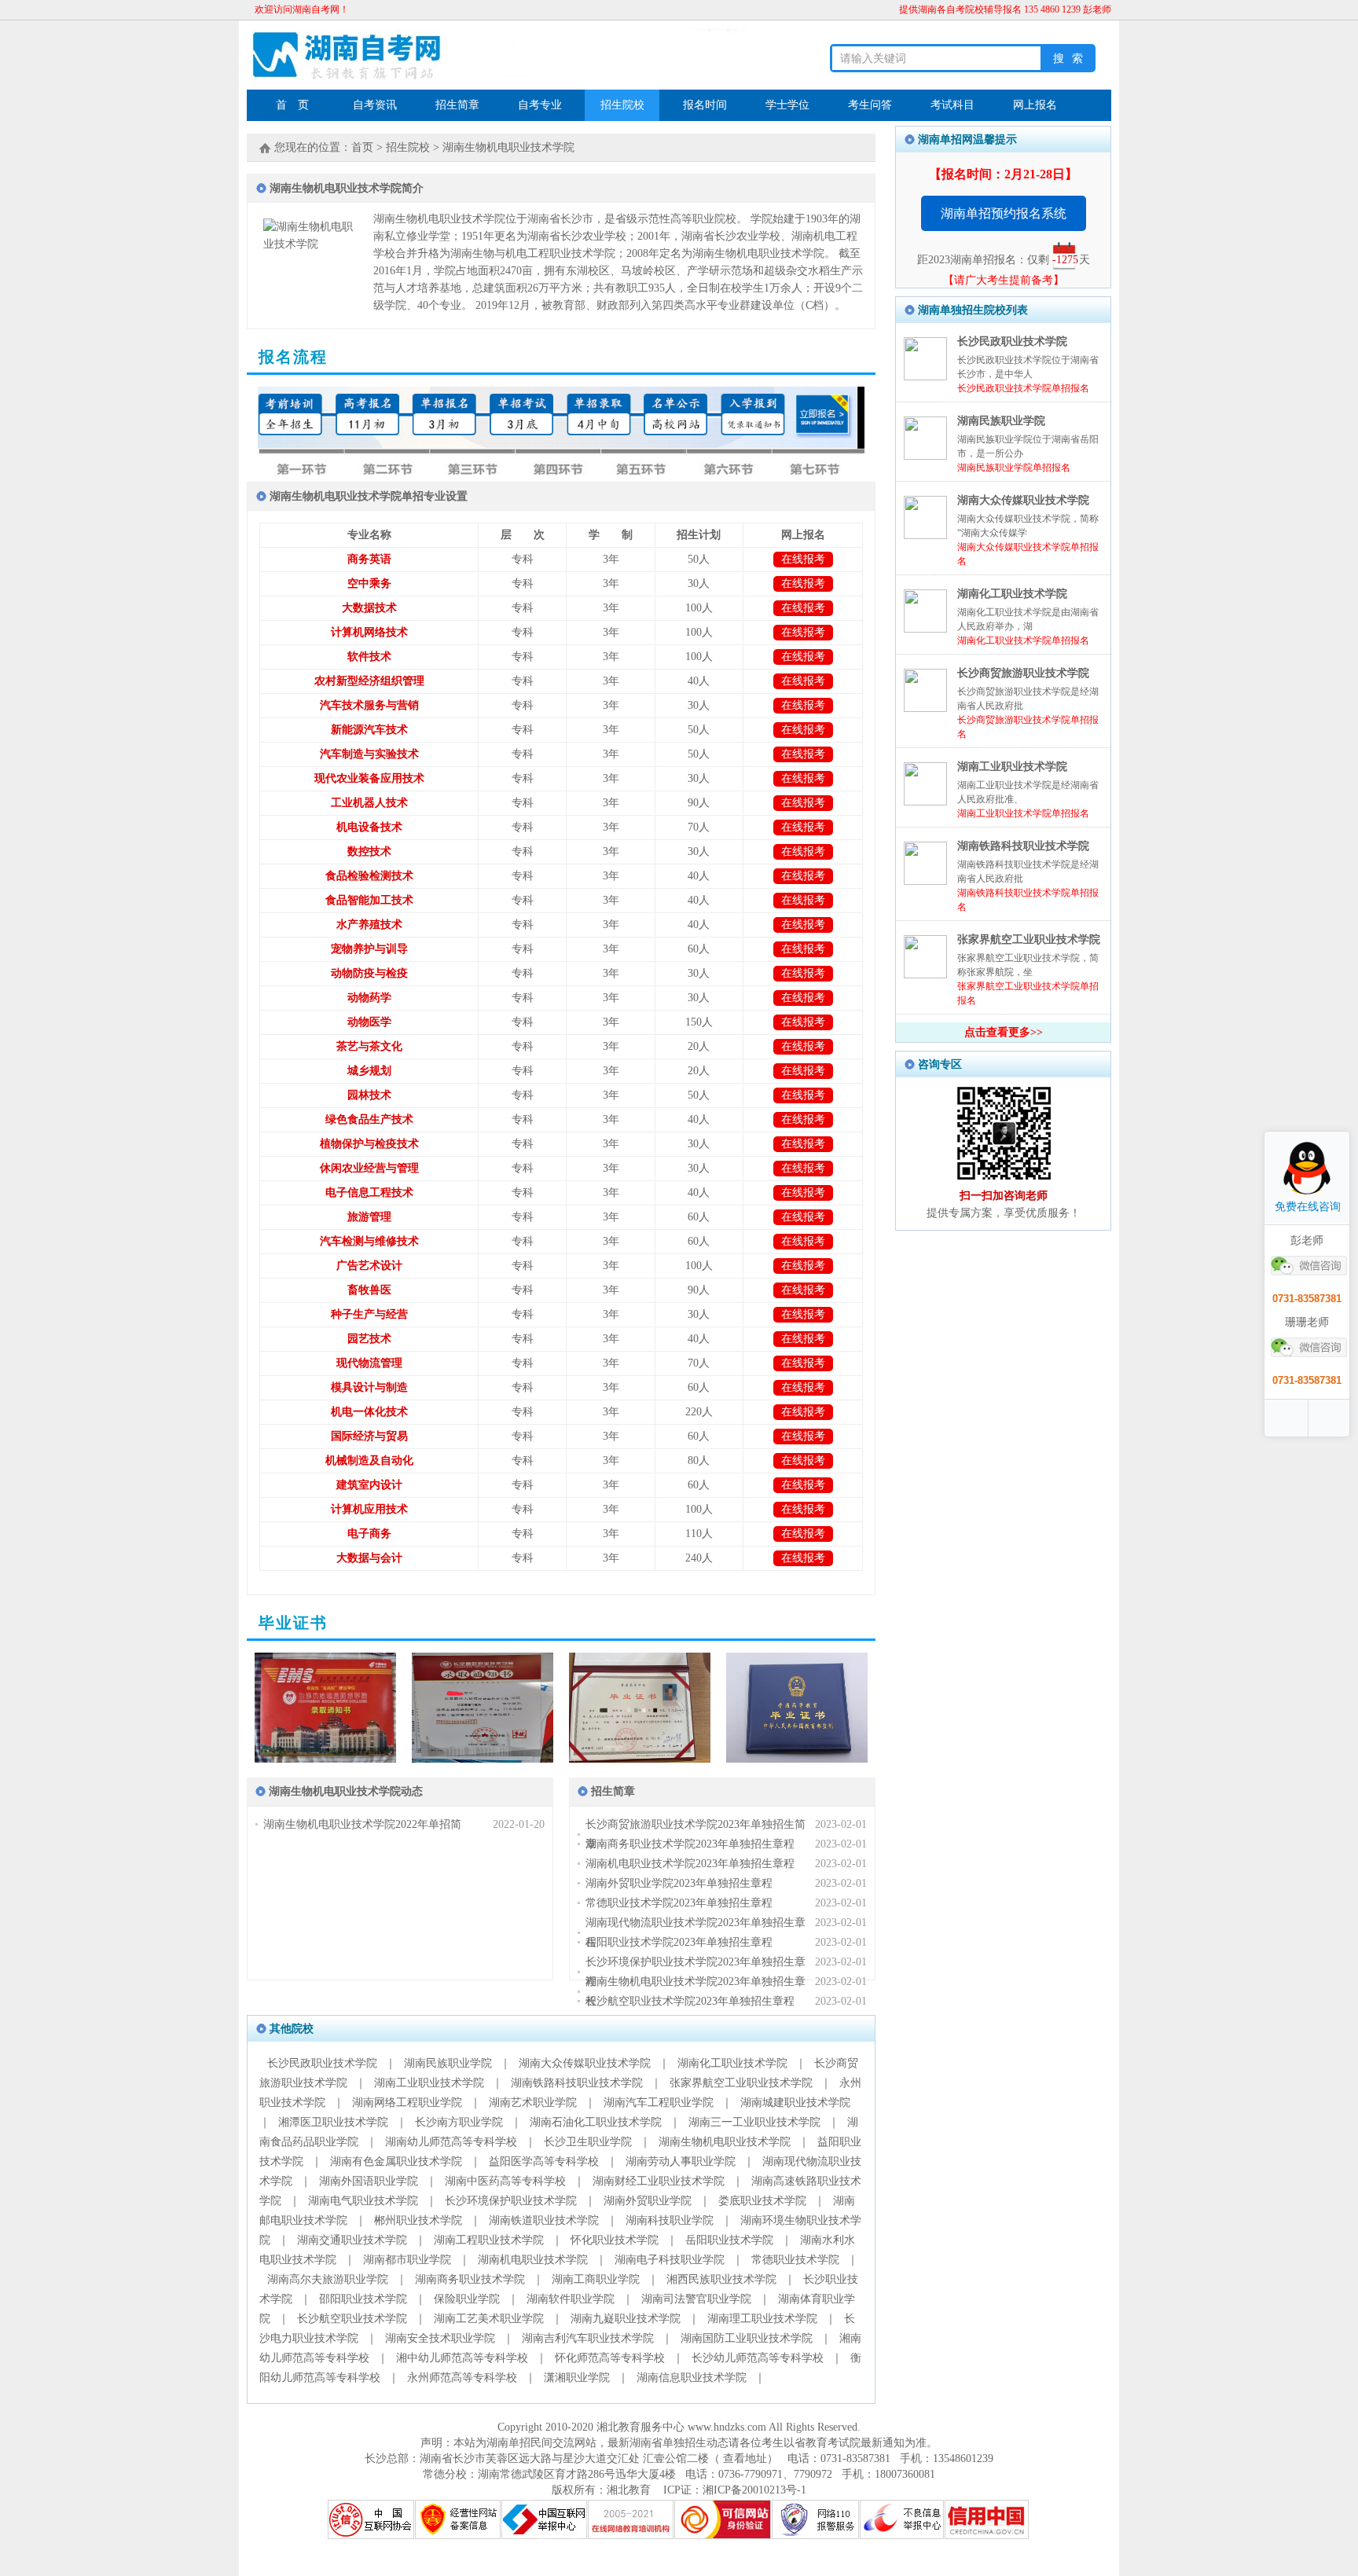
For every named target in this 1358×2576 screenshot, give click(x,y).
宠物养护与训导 (369, 949)
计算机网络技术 (369, 632)
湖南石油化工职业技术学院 (596, 2122)
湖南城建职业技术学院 (795, 2103)
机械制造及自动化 (369, 1460)
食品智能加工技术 (369, 900)
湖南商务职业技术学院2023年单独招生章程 (690, 1844)
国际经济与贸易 (369, 1436)
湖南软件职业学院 (571, 2299)
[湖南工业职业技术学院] (925, 802)
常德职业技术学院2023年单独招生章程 (679, 1903)
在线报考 (803, 559)
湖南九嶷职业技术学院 (626, 2319)
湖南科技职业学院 (670, 2220)
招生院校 (408, 147)
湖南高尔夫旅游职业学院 (328, 2279)
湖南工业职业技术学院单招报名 (1023, 813)
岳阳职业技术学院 (729, 2240)
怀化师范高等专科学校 (610, 2358)
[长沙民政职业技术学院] (925, 377)
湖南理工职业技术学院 (762, 2319)
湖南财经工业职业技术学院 (659, 2181)
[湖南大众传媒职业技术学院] (925, 536)
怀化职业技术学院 (615, 2240)
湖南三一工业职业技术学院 (754, 2122)
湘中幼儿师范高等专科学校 (462, 2358)
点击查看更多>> (1004, 1032)
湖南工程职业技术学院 (489, 2240)
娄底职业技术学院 (762, 2201)
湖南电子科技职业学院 (670, 2260)
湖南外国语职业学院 (369, 2181)
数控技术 (369, 851)
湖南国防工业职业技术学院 (747, 2338)
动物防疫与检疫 (369, 973)
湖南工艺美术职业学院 (489, 2319)
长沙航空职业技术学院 (352, 2319)
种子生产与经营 (369, 1314)
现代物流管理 (369, 1363)
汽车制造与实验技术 (369, 754)
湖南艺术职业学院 (533, 2103)
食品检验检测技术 (369, 876)
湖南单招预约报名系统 (1004, 213)
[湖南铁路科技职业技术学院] (925, 881)
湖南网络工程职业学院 (407, 2103)
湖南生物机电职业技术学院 (508, 147)
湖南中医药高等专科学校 (505, 2181)
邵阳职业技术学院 (363, 2299)
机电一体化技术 (369, 1412)
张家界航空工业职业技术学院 (741, 2083)
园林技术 (369, 1095)
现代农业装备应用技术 (369, 778)
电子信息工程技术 (369, 1193)
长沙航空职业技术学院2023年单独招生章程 (690, 2001)
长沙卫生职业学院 (588, 2142)
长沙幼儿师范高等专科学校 (758, 2358)
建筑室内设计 (369, 1485)
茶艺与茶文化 (369, 1046)
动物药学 (369, 998)
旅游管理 (369, 1217)
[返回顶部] (1330, 1418)
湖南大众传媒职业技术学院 (585, 2063)
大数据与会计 (369, 1558)
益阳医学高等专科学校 (544, 2161)
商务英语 (369, 559)
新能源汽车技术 (369, 730)
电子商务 (369, 1534)
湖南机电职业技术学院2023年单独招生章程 (690, 1864)
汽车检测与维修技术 (369, 1241)
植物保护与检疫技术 (369, 1144)
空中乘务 (369, 583)
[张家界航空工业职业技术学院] (925, 975)
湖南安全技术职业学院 (440, 2338)
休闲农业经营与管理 (369, 1168)
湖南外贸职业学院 (648, 2201)
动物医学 (369, 1022)
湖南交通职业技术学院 (352, 2240)
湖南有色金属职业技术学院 (396, 2161)
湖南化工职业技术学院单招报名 (1023, 640)
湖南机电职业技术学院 (533, 2260)
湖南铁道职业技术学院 (544, 2220)
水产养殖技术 (369, 925)
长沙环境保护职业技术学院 (511, 2201)
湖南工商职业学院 (596, 2279)
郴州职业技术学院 (418, 2220)
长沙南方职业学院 (459, 2122)
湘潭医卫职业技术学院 (333, 2122)
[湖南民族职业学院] (925, 456)
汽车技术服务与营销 (369, 705)
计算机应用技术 (369, 1509)
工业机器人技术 (369, 803)
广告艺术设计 (369, 1266)
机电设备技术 (369, 827)
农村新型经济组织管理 (369, 681)
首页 (362, 147)
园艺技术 (369, 1339)
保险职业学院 (467, 2299)
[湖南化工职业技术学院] (925, 629)
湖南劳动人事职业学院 (681, 2161)
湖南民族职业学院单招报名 (1014, 468)
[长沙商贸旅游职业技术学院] (925, 708)
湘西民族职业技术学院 (721, 2279)
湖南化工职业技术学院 (732, 2063)
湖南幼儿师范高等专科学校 (451, 2142)
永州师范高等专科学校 (462, 2378)
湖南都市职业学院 (407, 2260)
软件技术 (369, 657)
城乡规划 (369, 1071)
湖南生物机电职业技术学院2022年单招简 (362, 1824)
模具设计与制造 (369, 1387)
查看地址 (743, 2459)
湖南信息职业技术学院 (692, 2378)
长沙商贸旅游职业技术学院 (1023, 673)
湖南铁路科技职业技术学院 (577, 2083)
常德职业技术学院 (795, 2260)
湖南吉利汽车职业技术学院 (588, 2338)
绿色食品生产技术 (369, 1119)
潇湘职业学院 (577, 2378)
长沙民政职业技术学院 (322, 2063)
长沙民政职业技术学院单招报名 (1023, 388)
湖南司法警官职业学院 (696, 2299)
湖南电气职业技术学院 (363, 2201)
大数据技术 (369, 608)
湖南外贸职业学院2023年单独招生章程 (679, 1883)
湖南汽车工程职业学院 (659, 2103)
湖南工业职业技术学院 (429, 2083)
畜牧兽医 (369, 1290)
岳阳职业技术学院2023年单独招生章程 (679, 1942)
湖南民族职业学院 (448, 2063)
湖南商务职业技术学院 (470, 2279)
